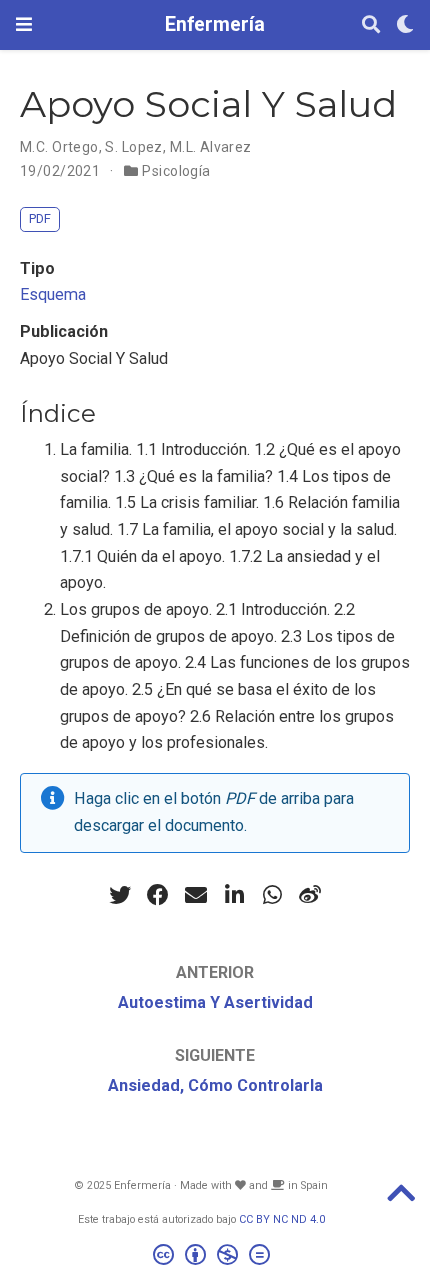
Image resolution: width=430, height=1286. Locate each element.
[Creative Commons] (215, 1257)
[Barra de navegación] (24, 24)
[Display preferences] (405, 25)
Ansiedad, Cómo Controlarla (215, 1085)
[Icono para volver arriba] (401, 1199)
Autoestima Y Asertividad (215, 1002)
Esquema (53, 294)
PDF (40, 218)
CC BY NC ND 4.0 (282, 1219)
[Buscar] (371, 25)
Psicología (176, 171)
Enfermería (215, 24)
